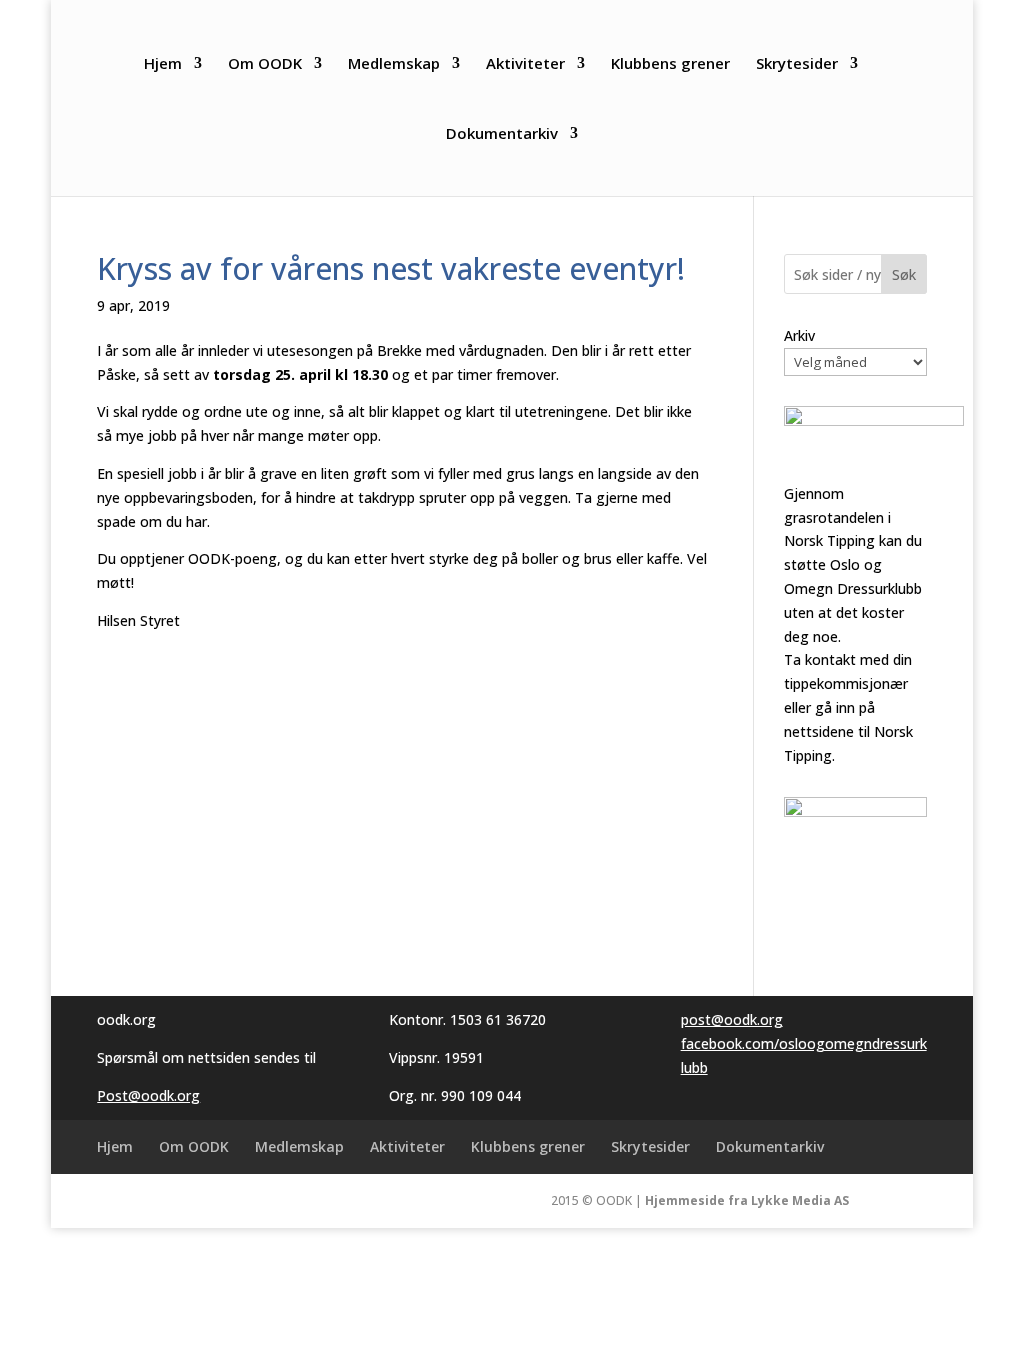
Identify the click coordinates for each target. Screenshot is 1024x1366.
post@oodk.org (732, 1019)
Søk (904, 274)
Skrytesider (797, 64)
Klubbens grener (670, 64)
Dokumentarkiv (502, 134)
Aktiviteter (525, 64)
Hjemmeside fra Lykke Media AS (747, 1200)
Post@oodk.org (148, 1095)
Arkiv (799, 335)
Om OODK (265, 64)
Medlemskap (394, 64)
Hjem (163, 64)
